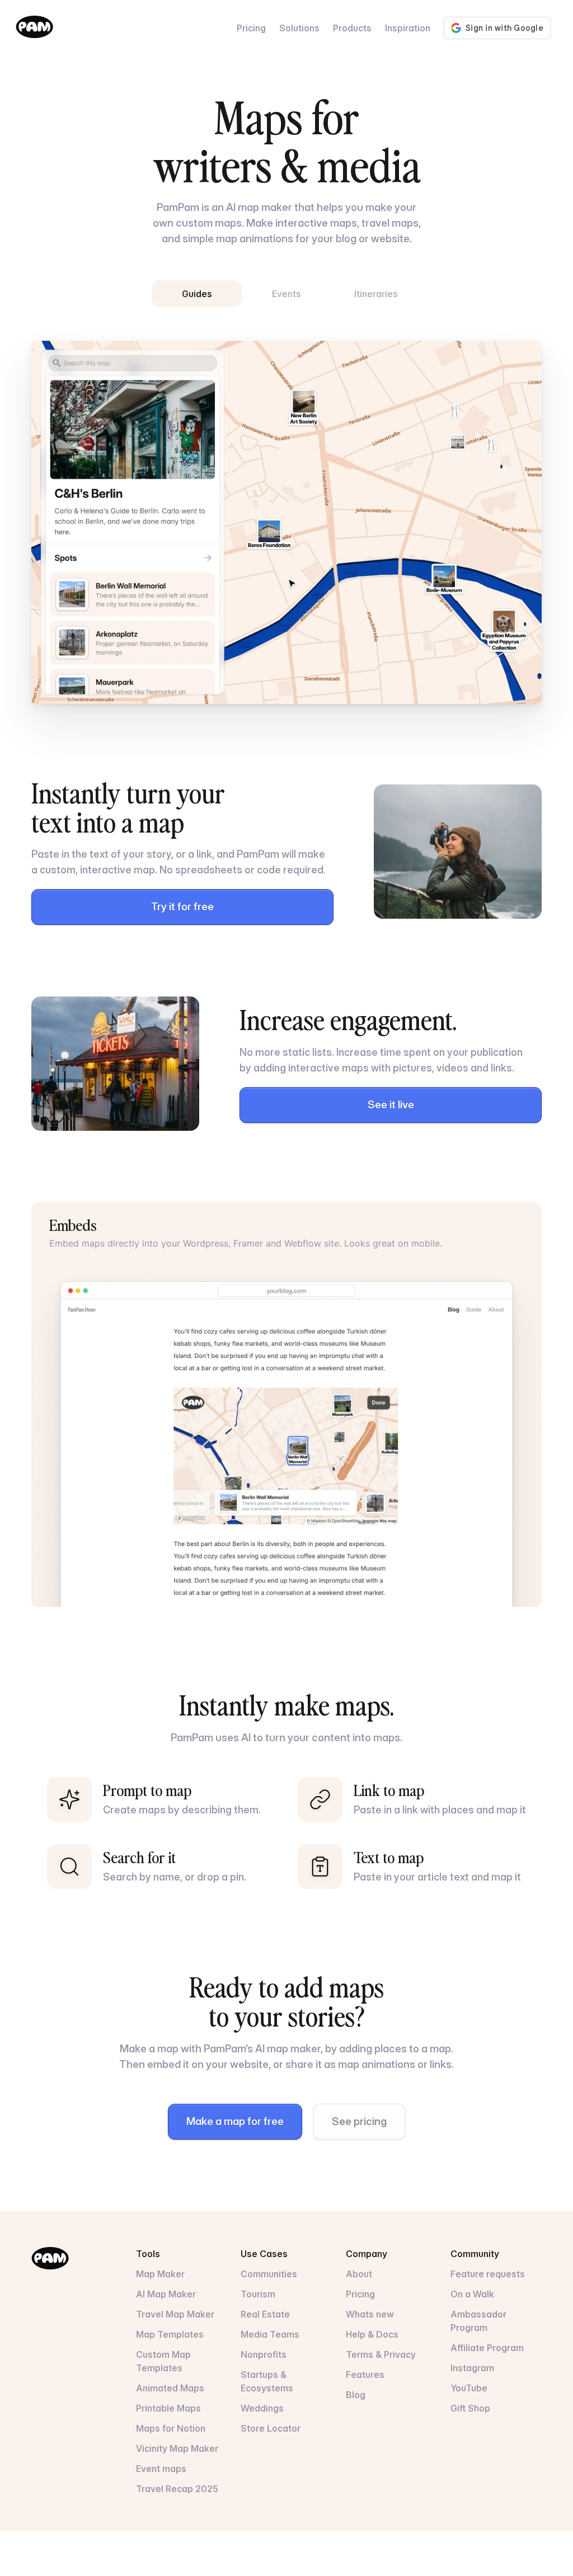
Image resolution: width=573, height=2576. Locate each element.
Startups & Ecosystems (267, 2381)
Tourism (258, 2294)
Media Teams (270, 2334)
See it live (391, 1105)
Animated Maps (170, 2388)
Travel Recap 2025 (177, 2489)
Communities (269, 2274)
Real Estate (265, 2314)
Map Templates (170, 2334)
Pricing (251, 28)
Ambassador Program (478, 2321)
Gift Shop (470, 2408)
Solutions (299, 28)
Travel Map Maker (175, 2314)
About (359, 2274)
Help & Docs (372, 2334)
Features (365, 2375)
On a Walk (472, 2294)
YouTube (469, 2388)
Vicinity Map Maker (177, 2448)
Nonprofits (264, 2354)
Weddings (262, 2408)
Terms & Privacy (381, 2354)
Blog (356, 2395)
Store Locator (271, 2428)
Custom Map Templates (163, 2361)
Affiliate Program (487, 2348)
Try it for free (182, 907)
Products (352, 28)
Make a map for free (235, 2121)
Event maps (161, 2469)
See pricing (359, 2121)
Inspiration (408, 28)
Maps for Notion (171, 2428)
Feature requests (488, 2274)
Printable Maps (168, 2408)
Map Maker (160, 2274)
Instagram (472, 2368)
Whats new (370, 2314)
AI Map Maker (166, 2294)
